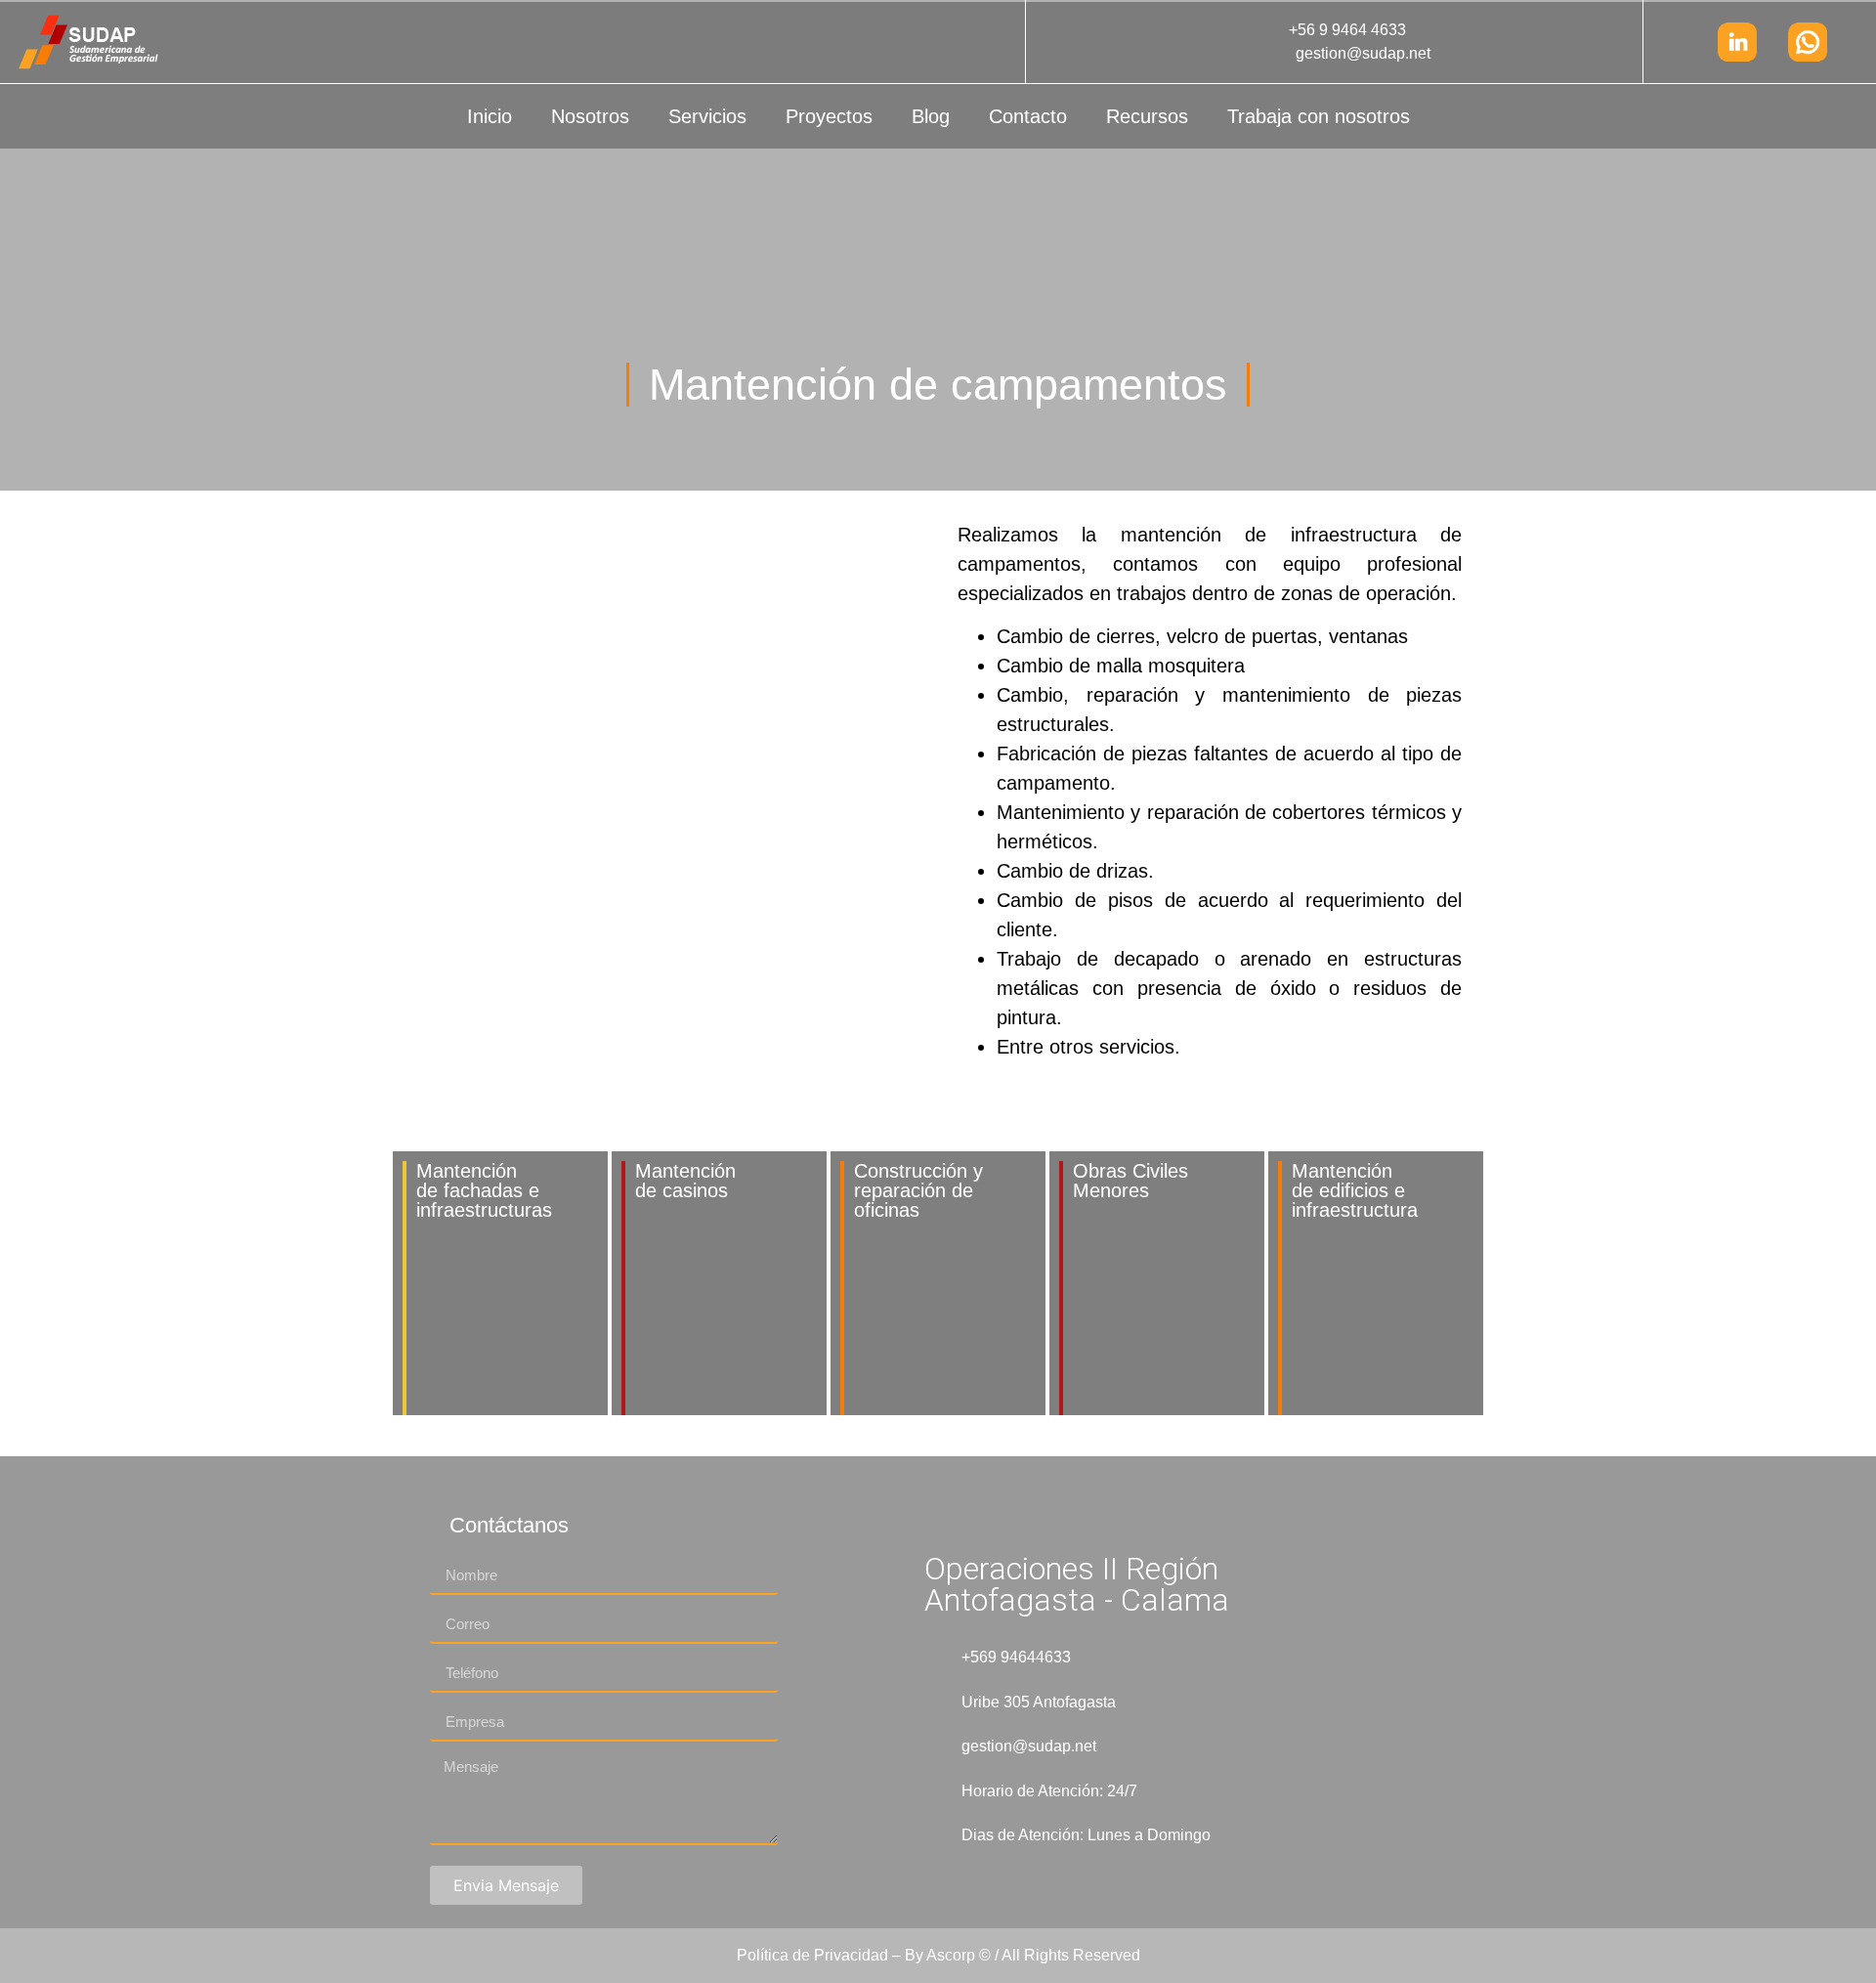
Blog (931, 116)
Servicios (707, 116)
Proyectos (829, 116)
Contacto (1028, 116)
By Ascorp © (948, 1955)
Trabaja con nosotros (1319, 116)
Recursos (1147, 116)
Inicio (490, 116)
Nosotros (590, 116)
